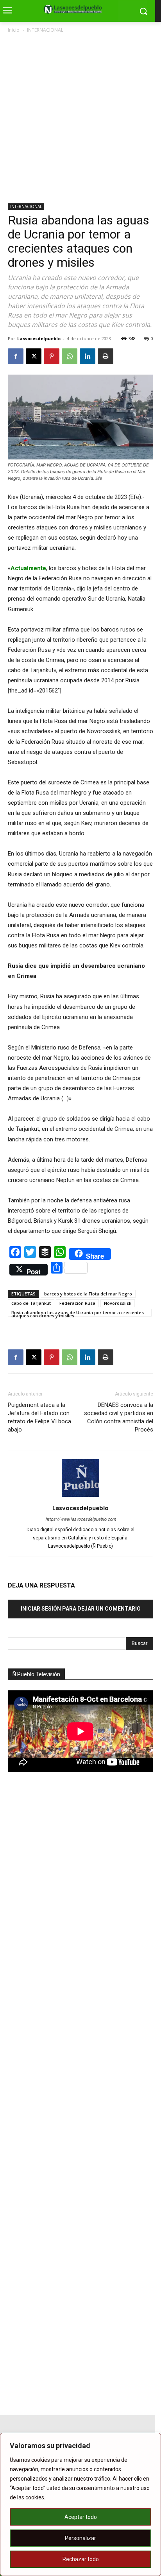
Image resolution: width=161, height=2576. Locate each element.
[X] (34, 356)
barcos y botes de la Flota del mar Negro (88, 1294)
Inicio (14, 30)
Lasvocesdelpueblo (39, 338)
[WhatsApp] (70, 356)
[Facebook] (16, 356)
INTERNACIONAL (45, 30)
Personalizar (80, 2538)
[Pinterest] (52, 356)
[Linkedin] (88, 356)
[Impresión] (106, 356)
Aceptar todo (81, 2517)
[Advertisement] (80, 119)
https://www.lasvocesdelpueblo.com (81, 1519)
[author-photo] (80, 1497)
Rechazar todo (81, 2559)
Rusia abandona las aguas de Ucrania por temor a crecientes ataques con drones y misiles (78, 1313)
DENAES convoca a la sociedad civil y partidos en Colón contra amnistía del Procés (119, 1417)
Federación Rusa (77, 1303)
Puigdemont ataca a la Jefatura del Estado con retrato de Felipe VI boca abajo (39, 1417)
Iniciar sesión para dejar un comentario (81, 1609)
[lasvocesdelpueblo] (74, 9)
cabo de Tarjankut (31, 1303)
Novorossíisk (118, 1303)
